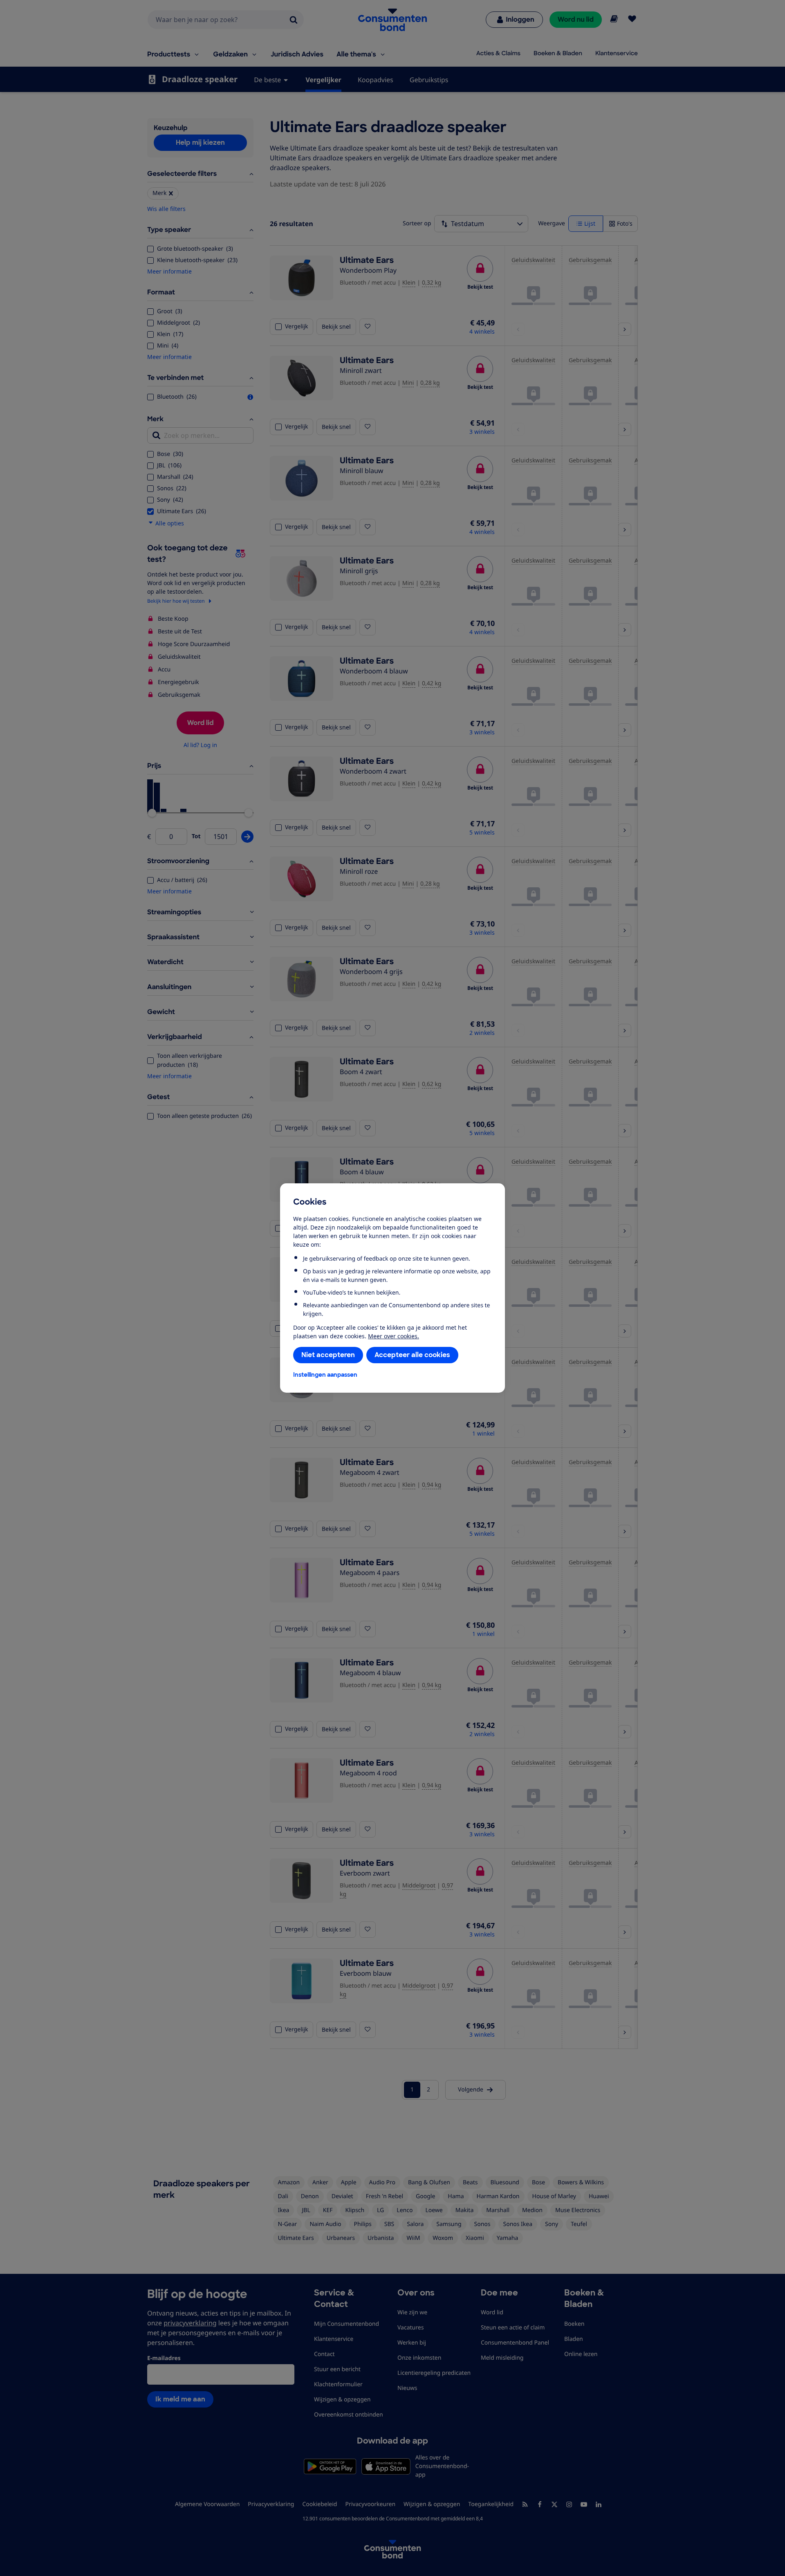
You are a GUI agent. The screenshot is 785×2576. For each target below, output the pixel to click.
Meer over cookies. (394, 1336)
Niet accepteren (328, 1355)
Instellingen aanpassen (325, 1375)
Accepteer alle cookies (412, 1355)
